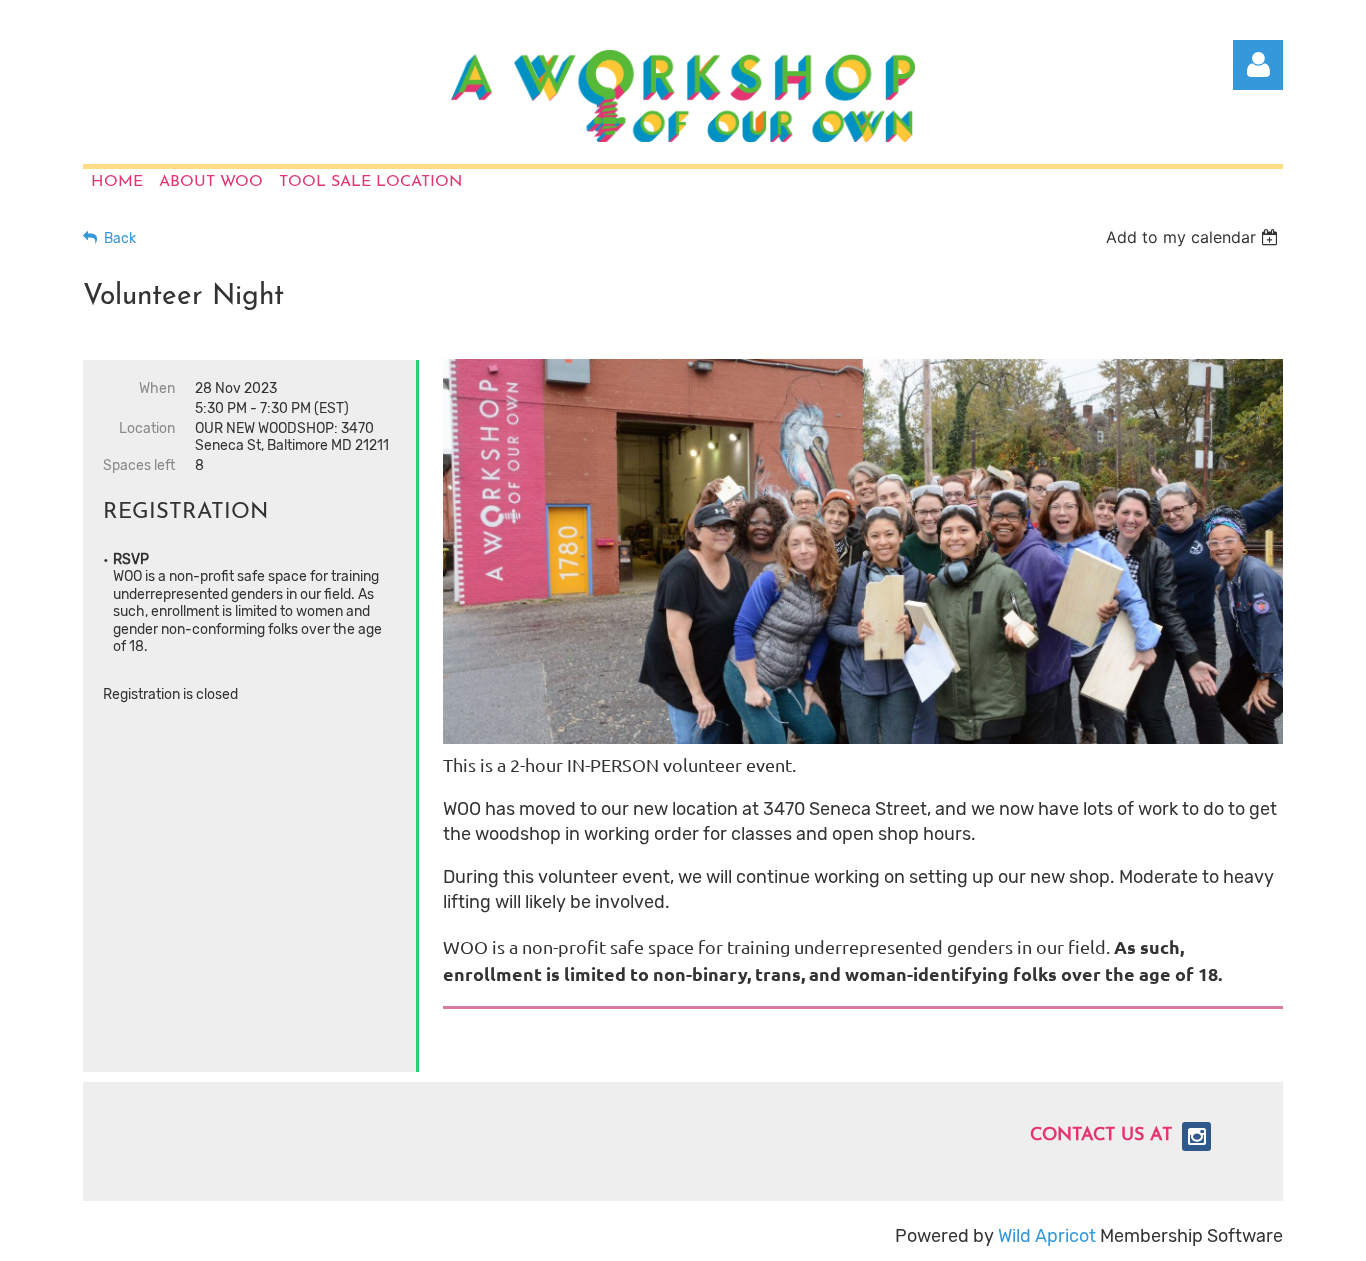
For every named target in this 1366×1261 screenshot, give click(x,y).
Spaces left (139, 465)
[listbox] (1194, 237)
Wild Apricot (1047, 1236)
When (157, 388)
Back (120, 238)
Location (147, 428)
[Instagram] (1196, 1136)
